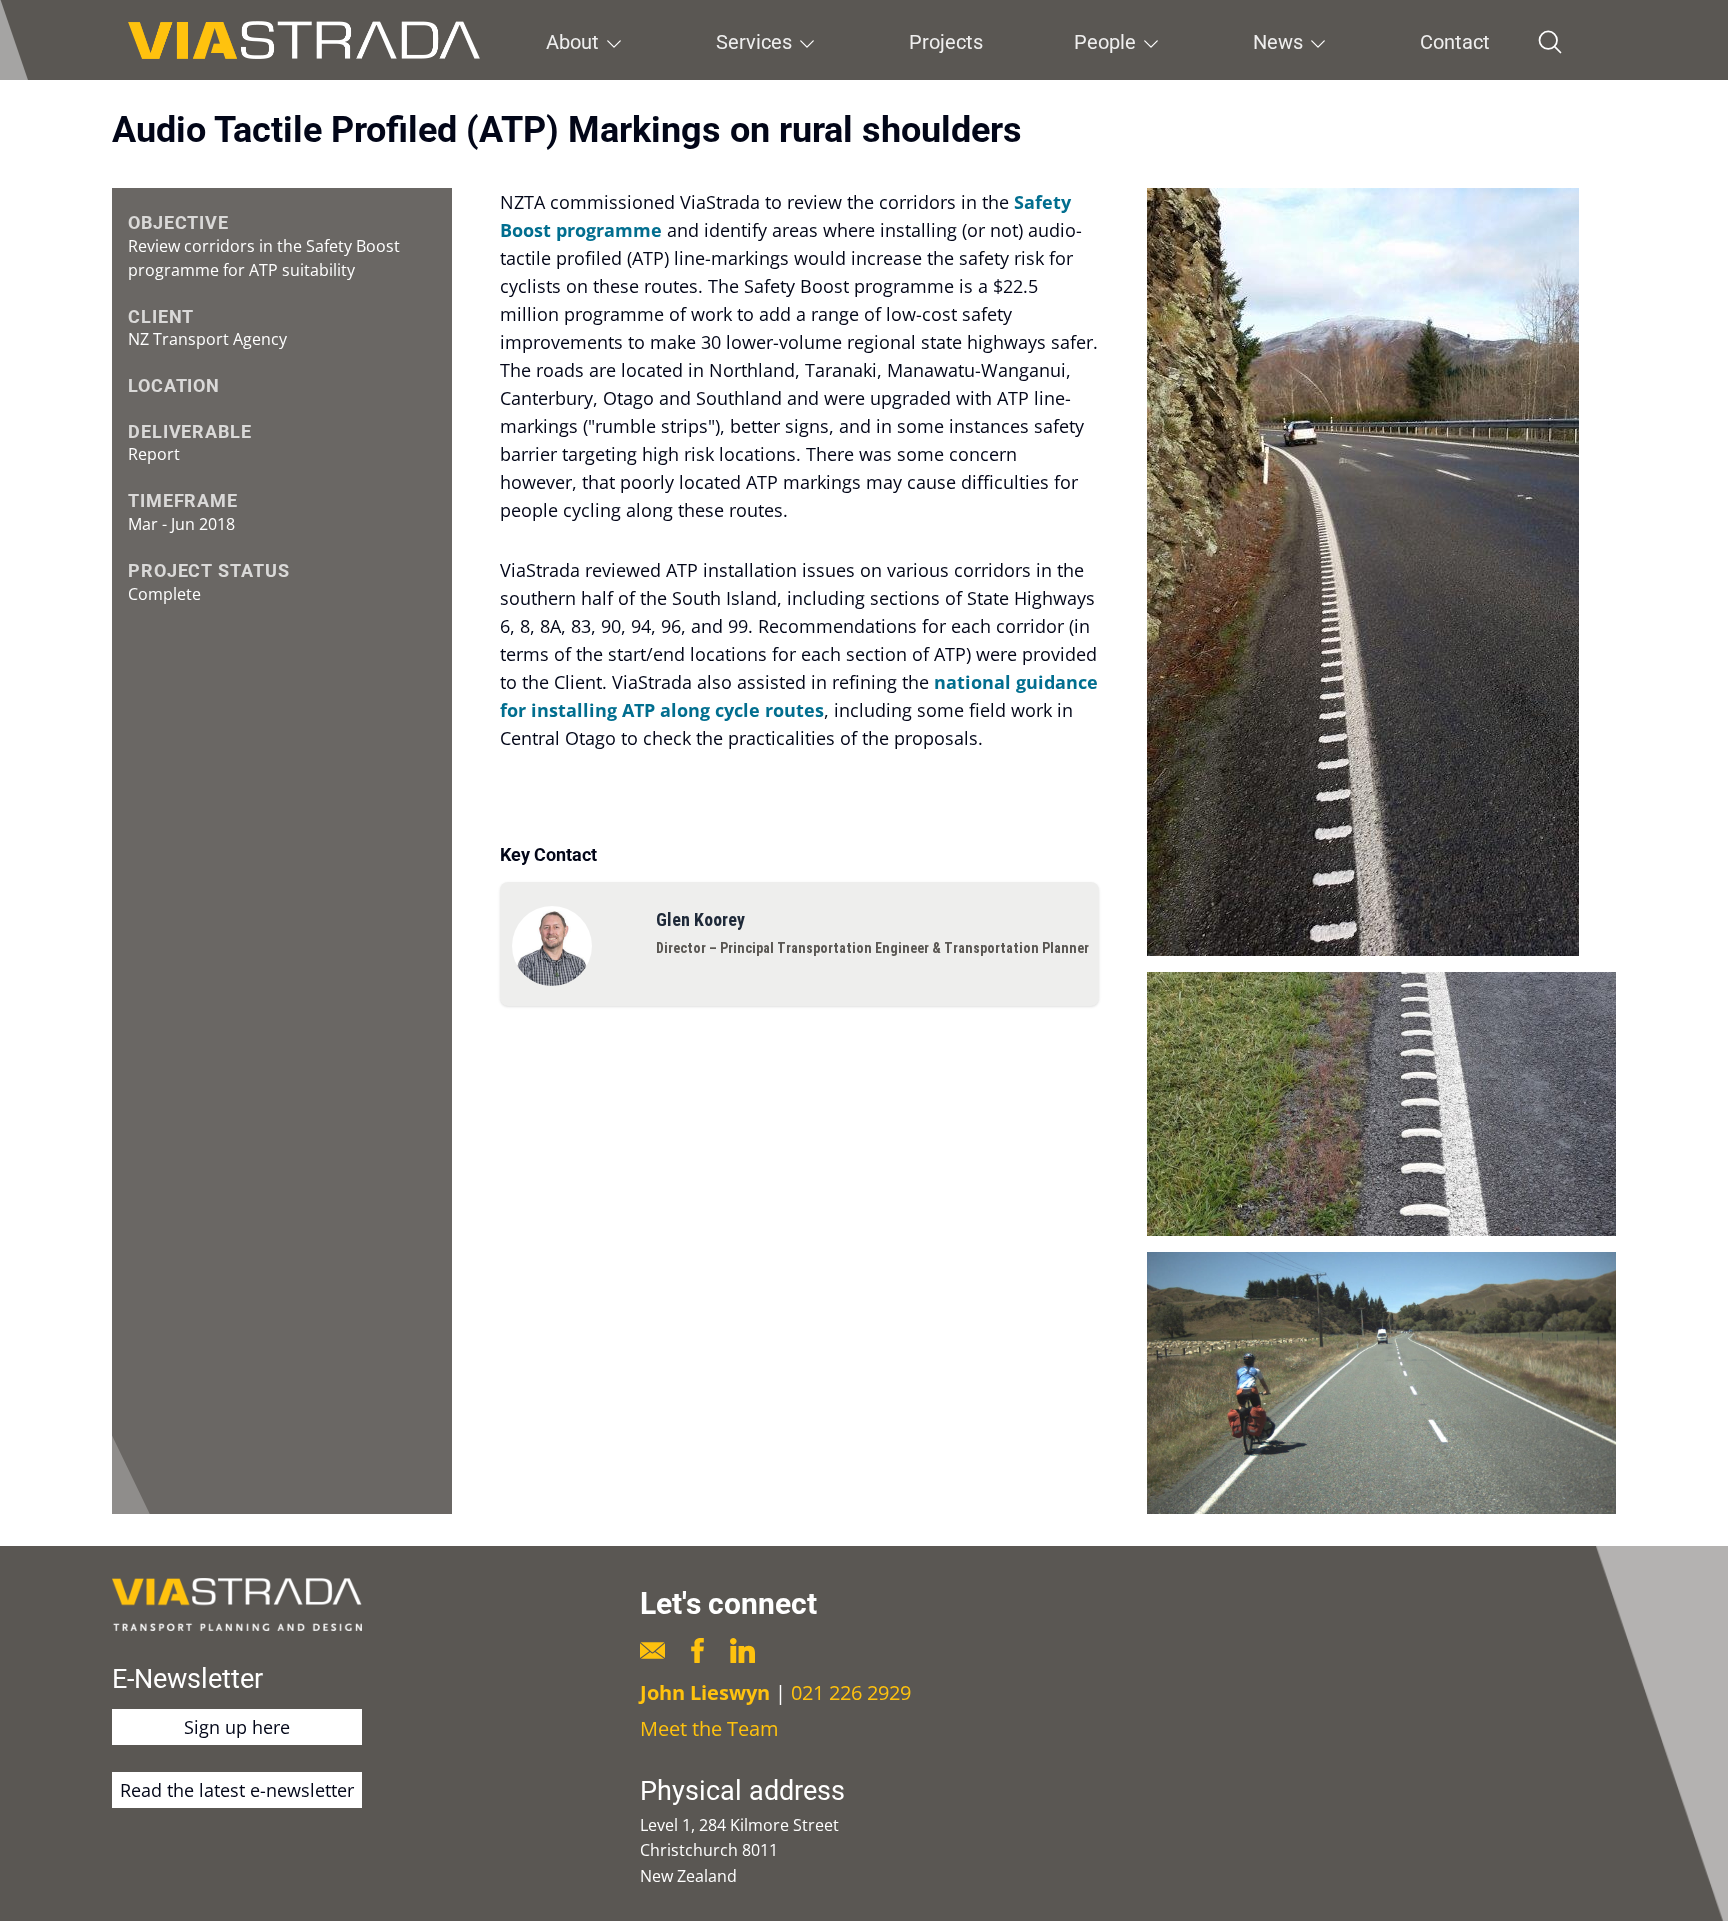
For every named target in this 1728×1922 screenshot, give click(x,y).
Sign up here (237, 1727)
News (1278, 42)
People (1105, 42)
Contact (1455, 42)
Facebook (697, 1650)
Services (754, 42)
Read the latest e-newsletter (237, 1790)
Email (652, 1650)
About (572, 42)
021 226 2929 (851, 1692)
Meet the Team (709, 1728)
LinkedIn (742, 1650)
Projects (946, 42)
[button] (1381, 572)
